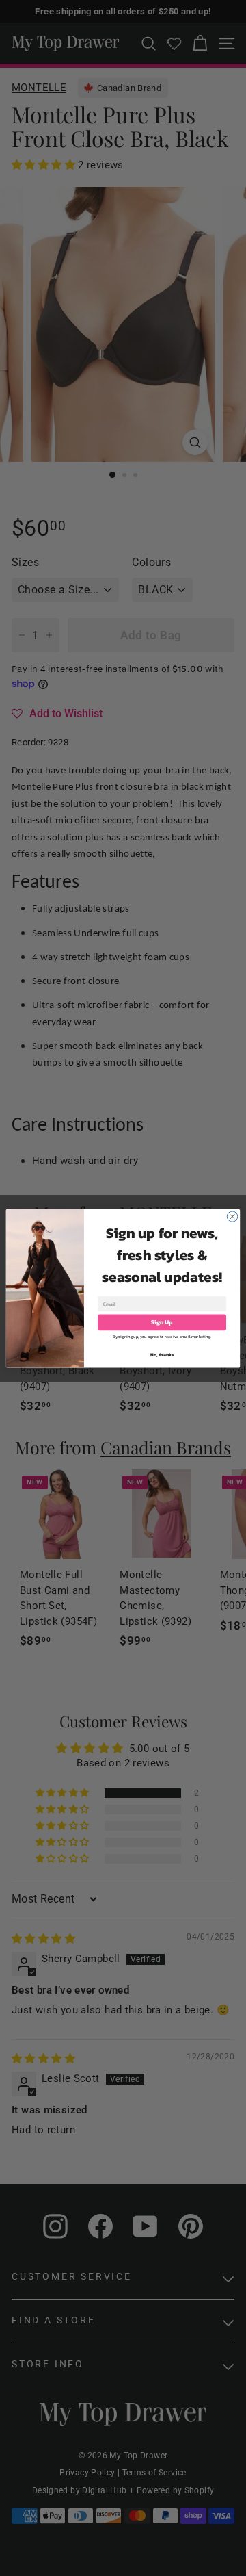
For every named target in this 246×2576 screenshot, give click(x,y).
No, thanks (162, 1355)
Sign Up (162, 1322)
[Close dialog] (232, 1216)
